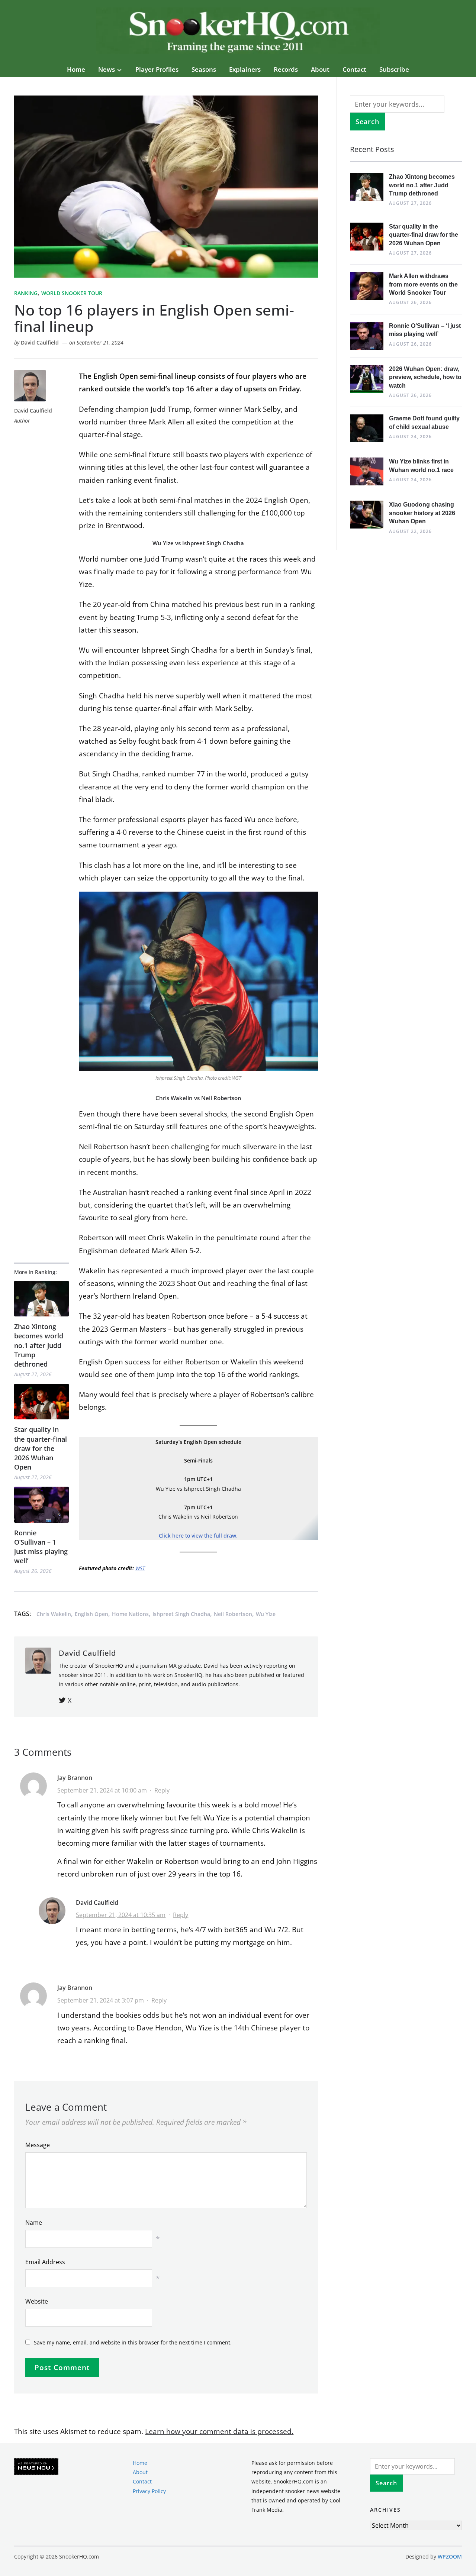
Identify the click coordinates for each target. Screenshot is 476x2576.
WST (140, 1568)
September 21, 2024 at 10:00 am (102, 1790)
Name (34, 2223)
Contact (354, 69)
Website (37, 2301)
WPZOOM (450, 2557)
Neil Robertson (233, 1614)
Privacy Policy (149, 2491)
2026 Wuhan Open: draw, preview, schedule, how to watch (425, 377)
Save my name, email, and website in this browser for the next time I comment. (133, 2342)
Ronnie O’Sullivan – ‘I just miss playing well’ (41, 1547)
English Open (91, 1614)
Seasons (204, 69)
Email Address (45, 2262)
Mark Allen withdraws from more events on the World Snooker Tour (423, 284)
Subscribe (394, 69)
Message (38, 2145)
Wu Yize (266, 1614)
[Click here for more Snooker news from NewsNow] (36, 2467)
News (107, 69)
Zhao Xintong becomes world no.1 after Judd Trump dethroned (39, 1345)
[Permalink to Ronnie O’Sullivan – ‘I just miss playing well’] (41, 1505)
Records (286, 69)
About (320, 69)
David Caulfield (40, 342)
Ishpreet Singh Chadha (181, 1614)
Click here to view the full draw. (198, 1536)
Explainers (245, 69)
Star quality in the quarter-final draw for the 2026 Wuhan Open (41, 1448)
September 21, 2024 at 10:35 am (121, 1915)
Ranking (26, 293)
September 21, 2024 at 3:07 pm (101, 2000)
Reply (162, 1790)
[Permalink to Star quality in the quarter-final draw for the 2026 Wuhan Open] (41, 1402)
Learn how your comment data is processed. (219, 2431)
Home (76, 69)
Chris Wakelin (54, 1614)
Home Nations (130, 1614)
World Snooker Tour (72, 293)
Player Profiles (157, 69)
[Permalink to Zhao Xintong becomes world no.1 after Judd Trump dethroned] (41, 1299)
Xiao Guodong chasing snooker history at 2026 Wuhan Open (422, 513)
